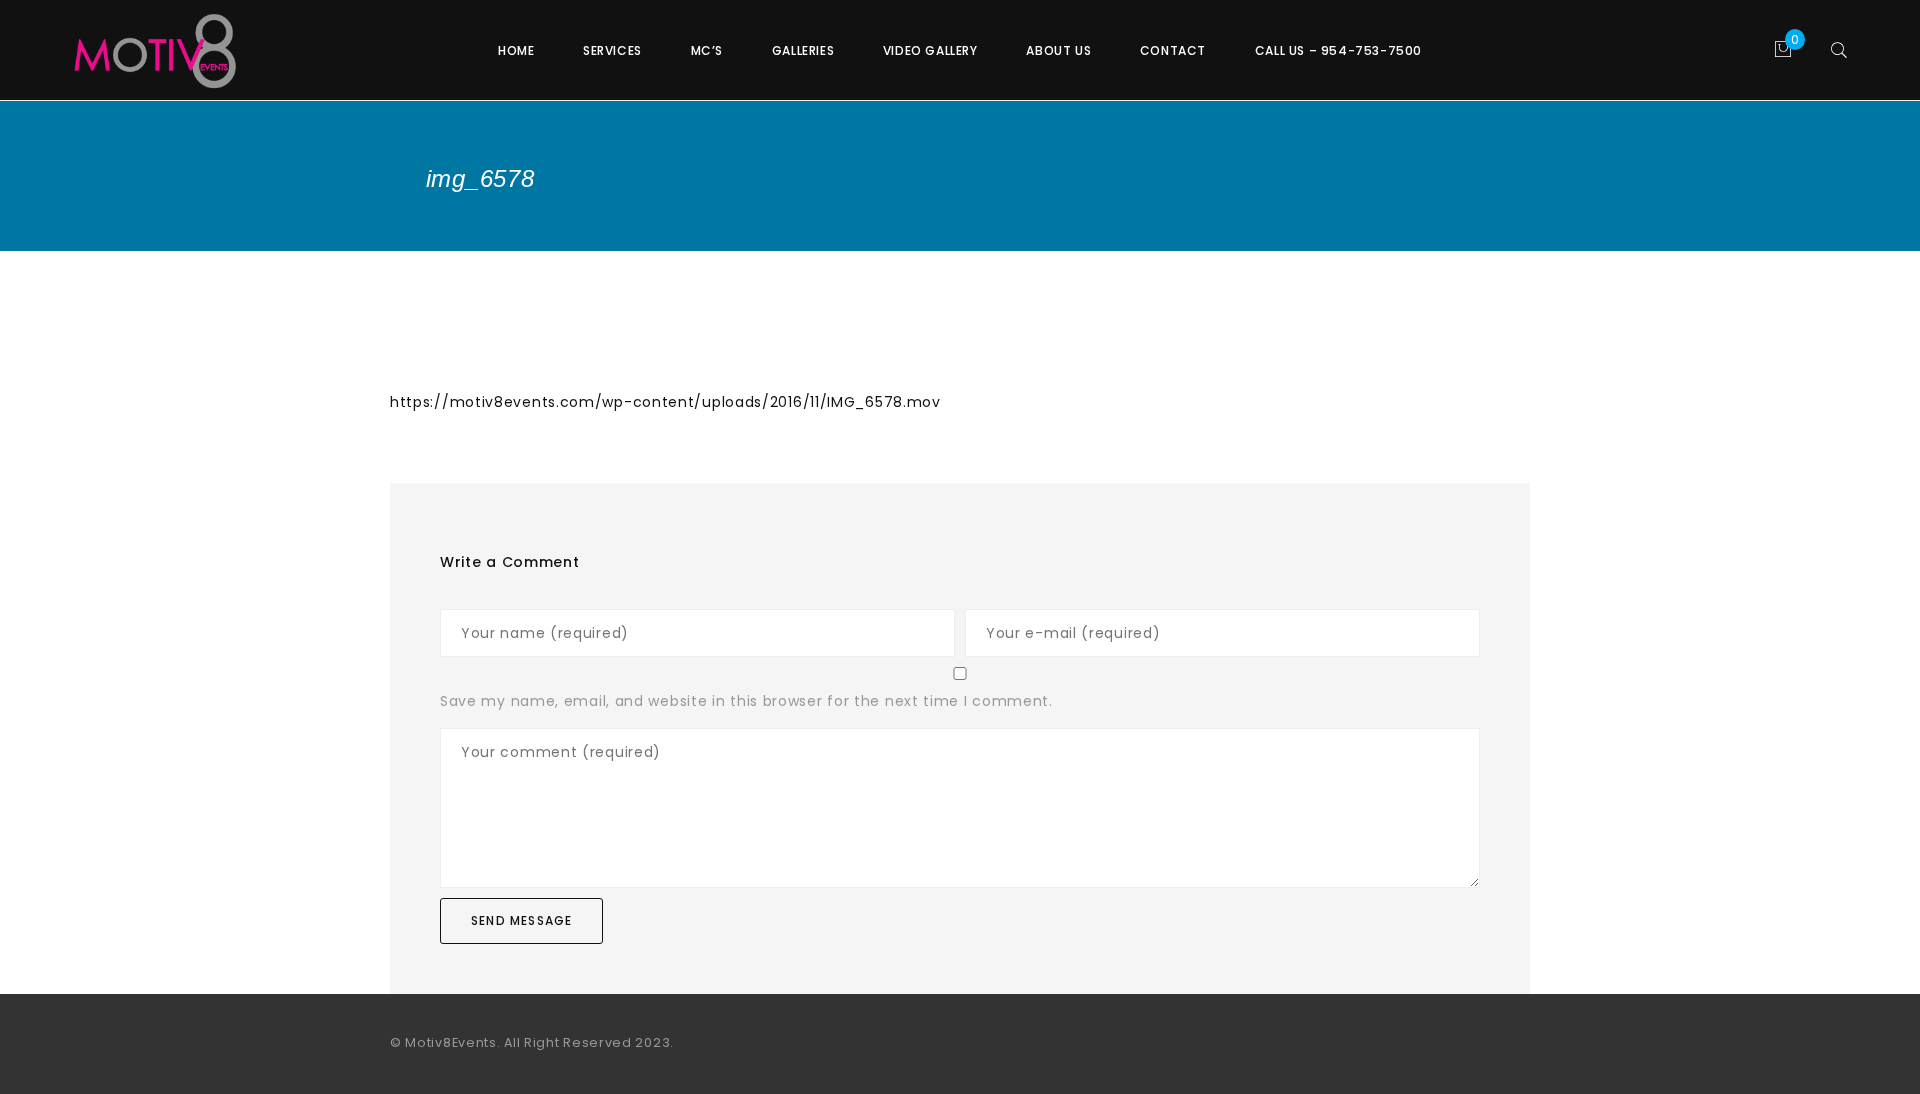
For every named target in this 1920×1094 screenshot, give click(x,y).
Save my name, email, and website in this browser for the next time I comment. (746, 701)
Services (612, 50)
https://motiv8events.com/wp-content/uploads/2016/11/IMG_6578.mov (665, 402)
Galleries (803, 50)
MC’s (707, 50)
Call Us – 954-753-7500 (1338, 50)
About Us (1058, 50)
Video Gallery (930, 50)
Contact (1173, 50)
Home (516, 50)
